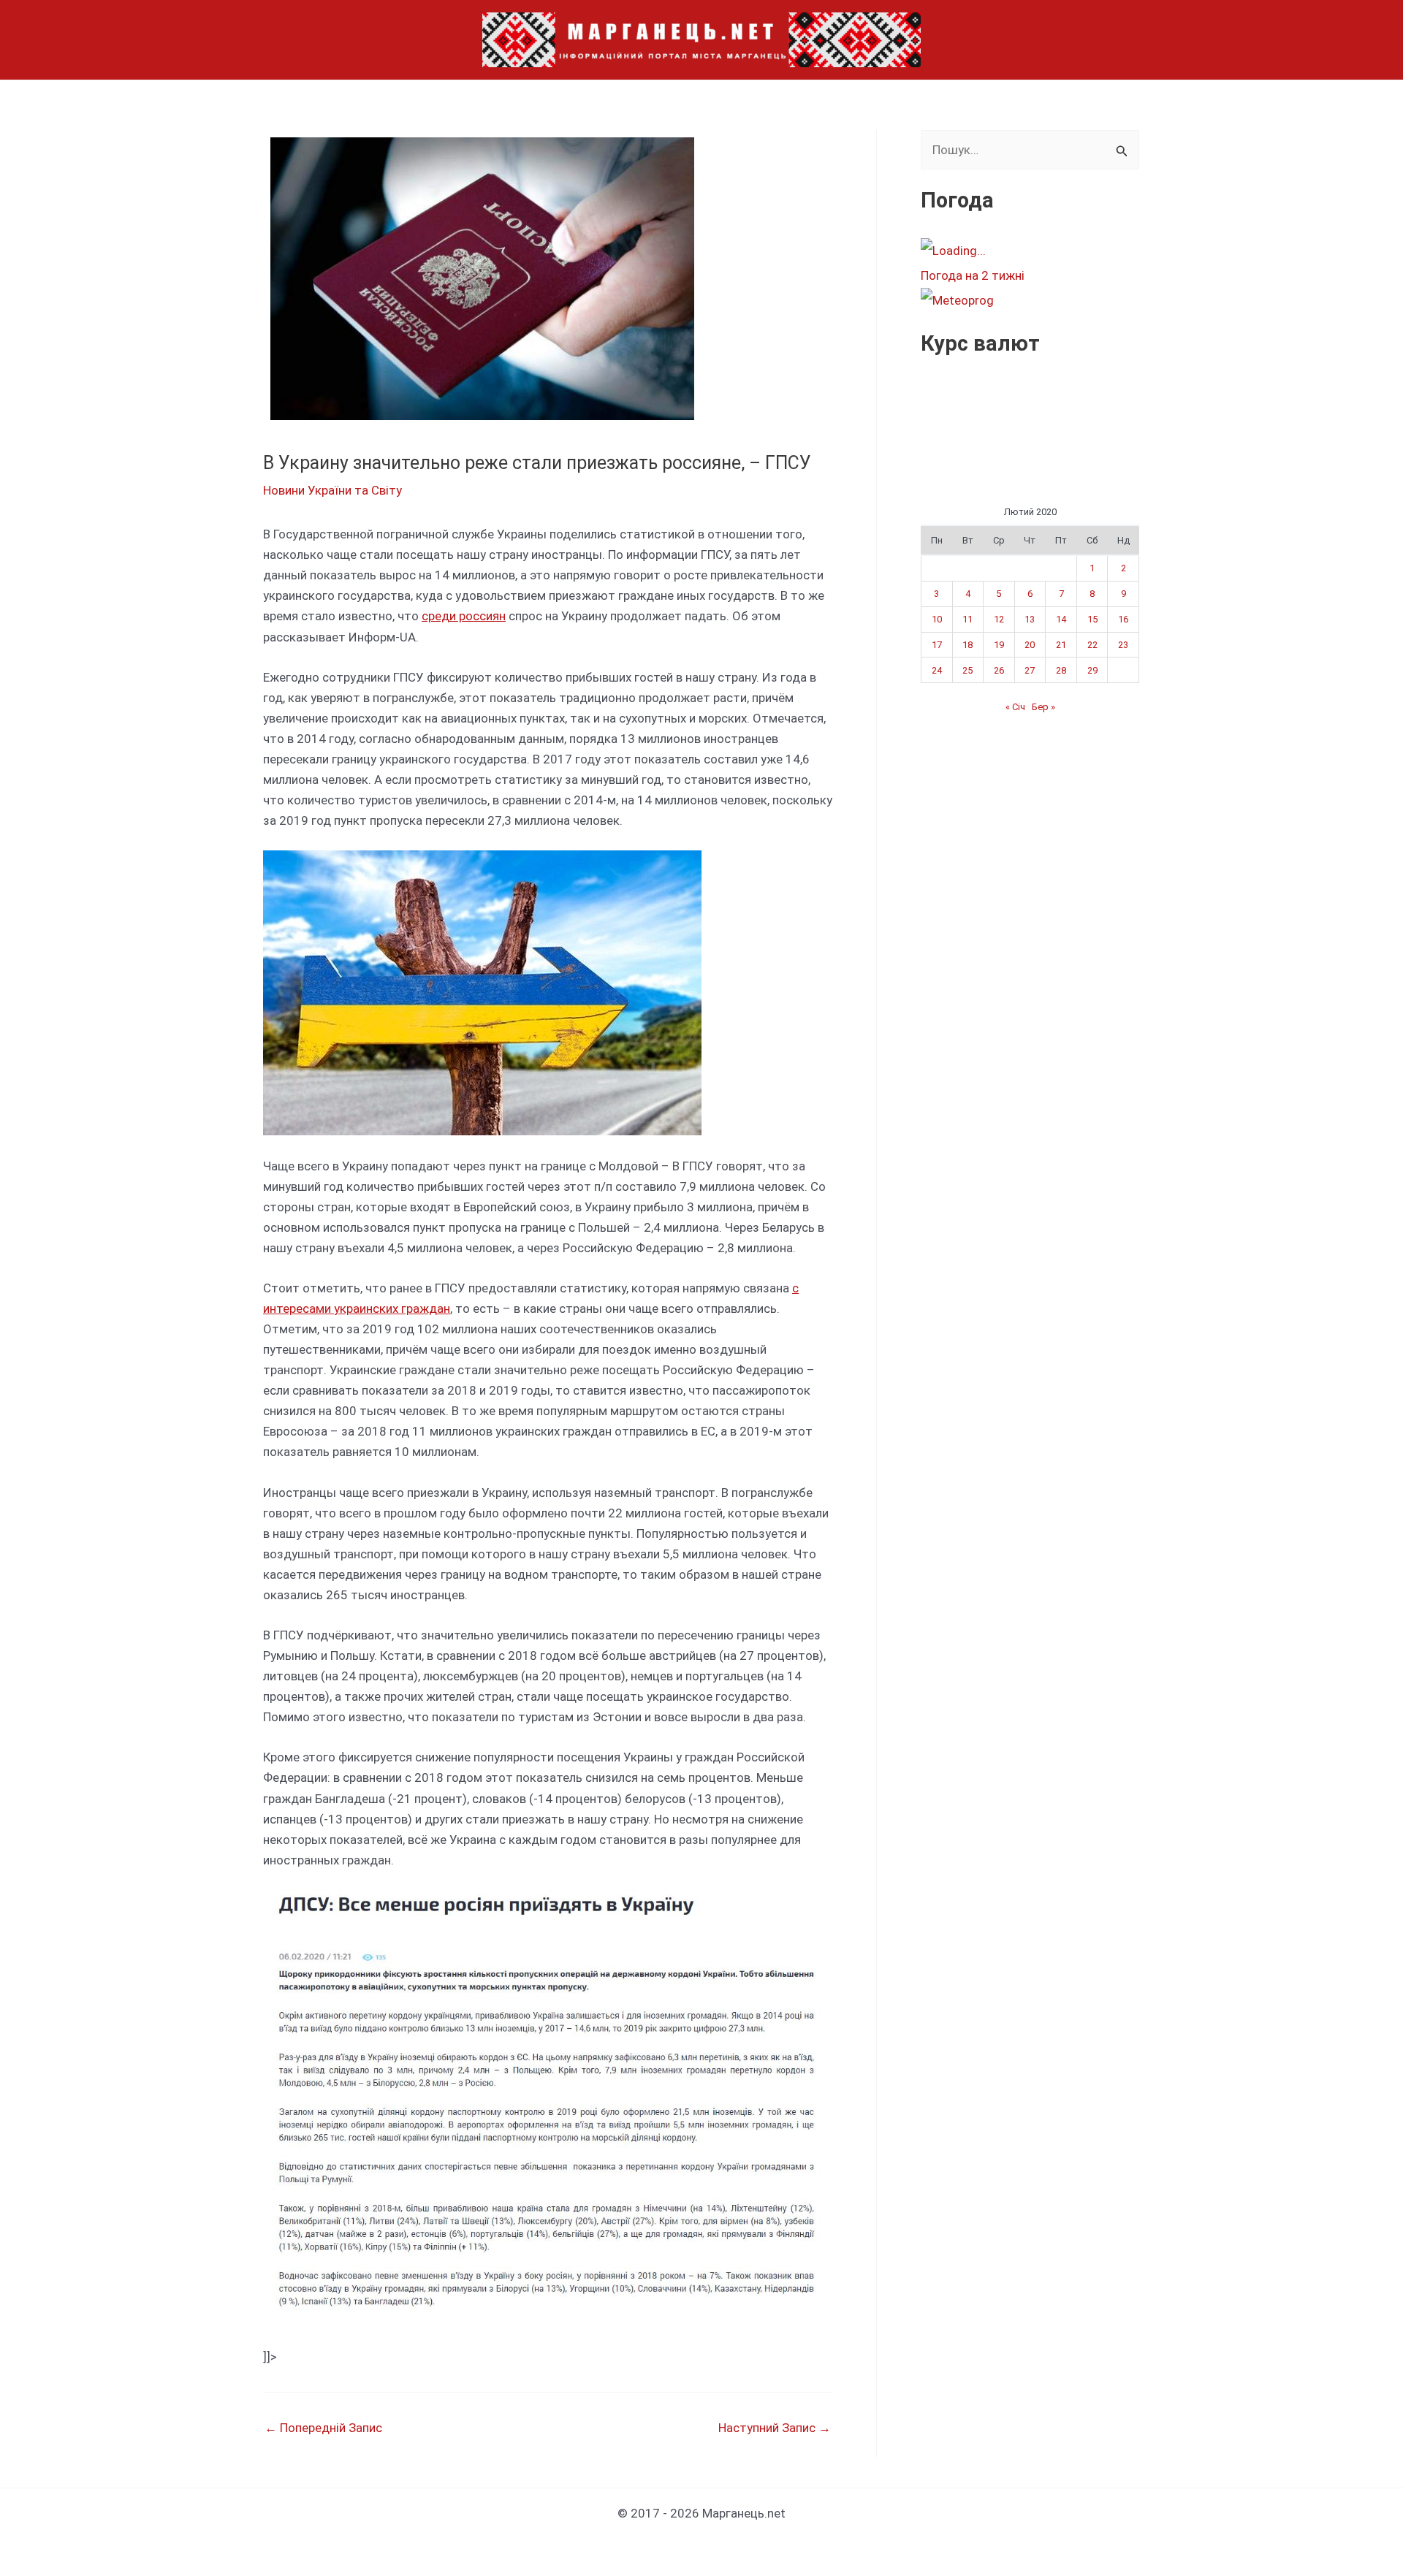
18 (967, 645)
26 (999, 670)
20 (1030, 645)
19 (999, 645)
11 (967, 619)
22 (1092, 645)
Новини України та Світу (332, 490)
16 (1123, 619)
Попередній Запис (323, 2428)
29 (1092, 670)
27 (1030, 670)
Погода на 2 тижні (973, 275)
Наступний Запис (775, 2428)
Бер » (1043, 707)
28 (1061, 670)
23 (1123, 645)
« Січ (1015, 707)
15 (1092, 619)
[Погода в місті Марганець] (1030, 251)
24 (937, 670)
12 (999, 619)
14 (1061, 619)
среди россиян (464, 616)
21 (1061, 645)
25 (967, 670)
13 (1030, 619)
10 (937, 619)
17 (937, 645)
